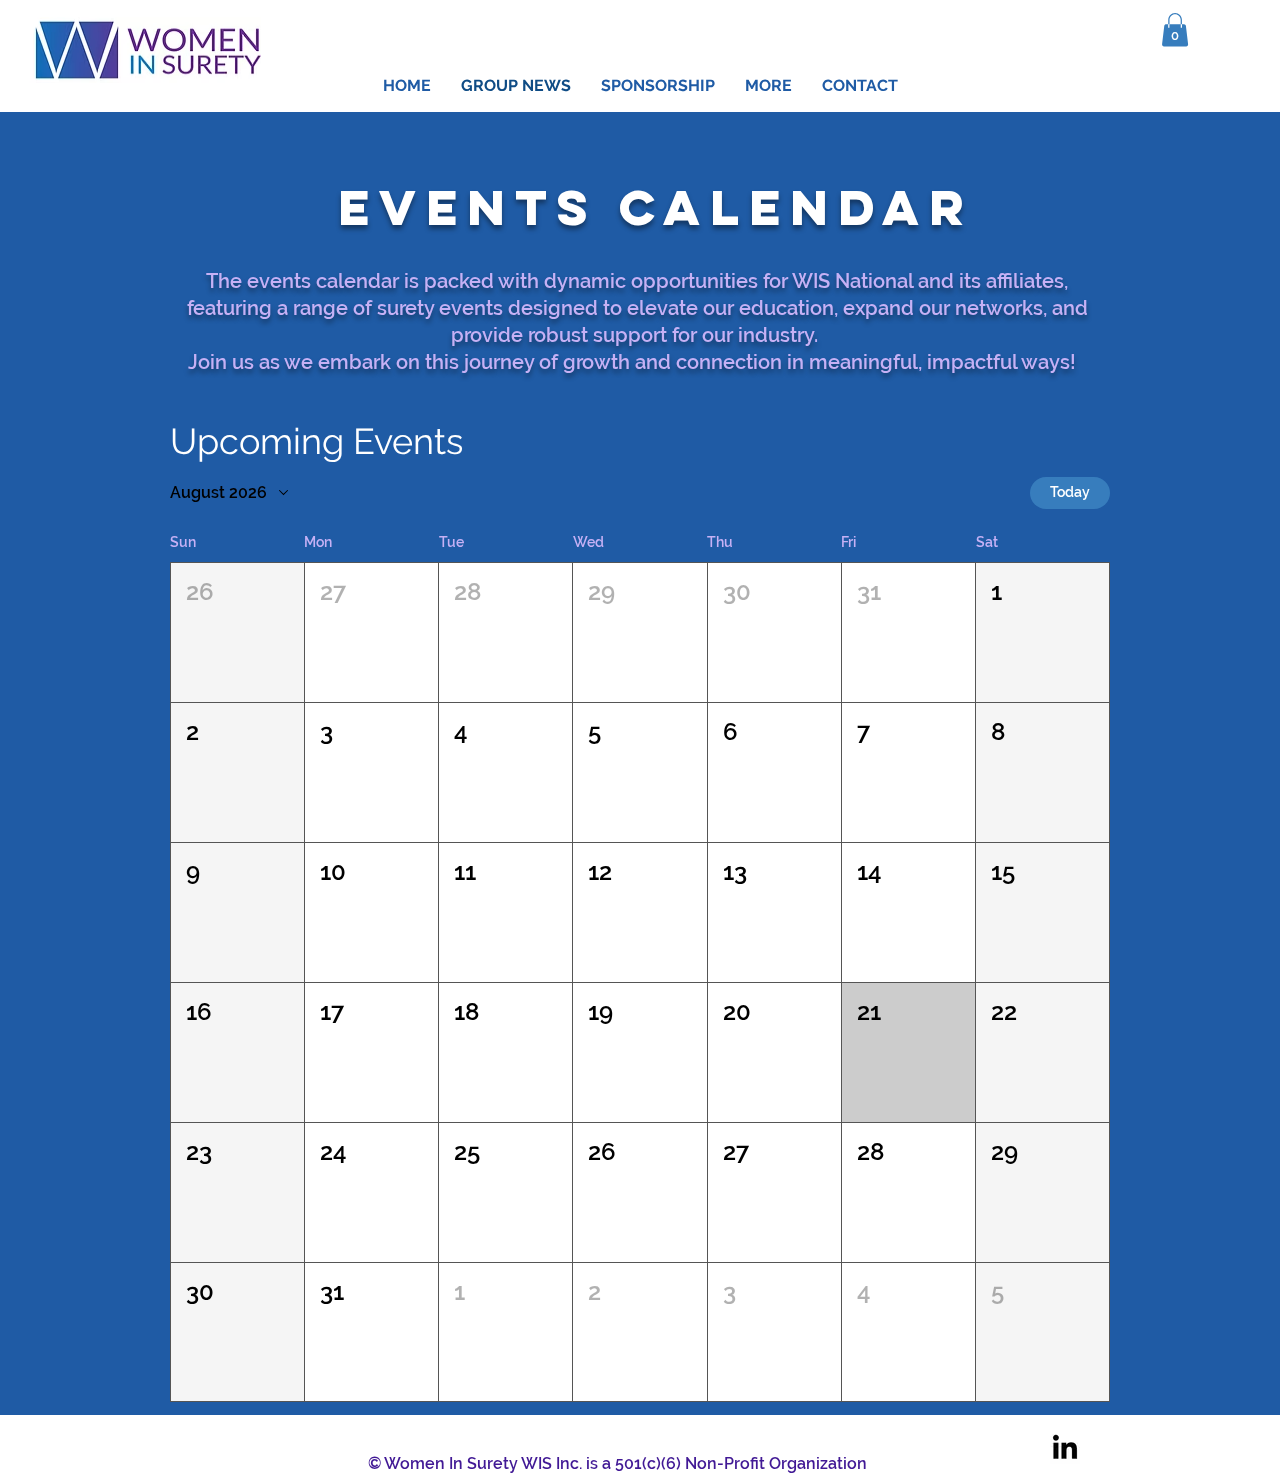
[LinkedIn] (1065, 1449)
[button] (1175, 29)
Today (1070, 492)
